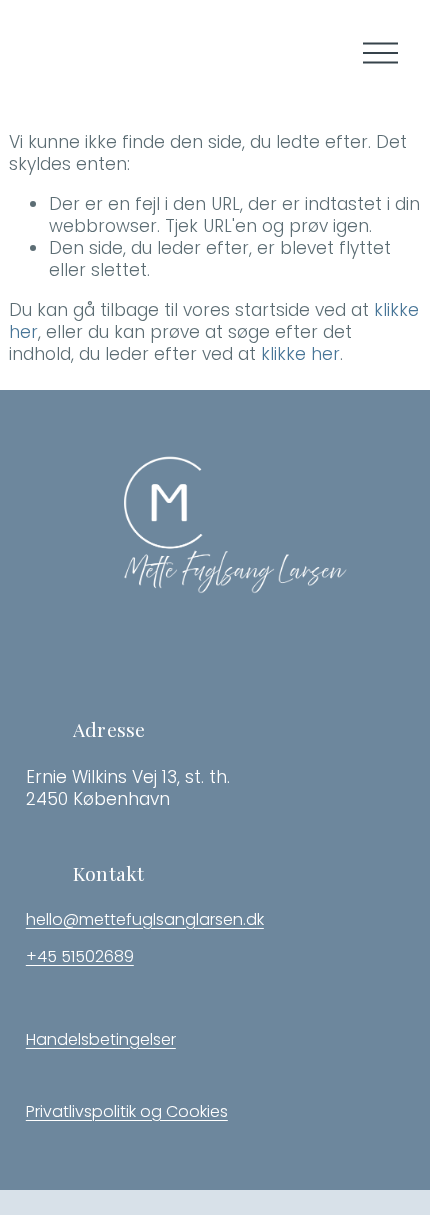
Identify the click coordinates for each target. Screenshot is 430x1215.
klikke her (300, 354)
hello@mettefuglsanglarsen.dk (145, 920)
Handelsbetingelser (101, 1040)
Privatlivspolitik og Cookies (127, 1112)
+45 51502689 (80, 957)
